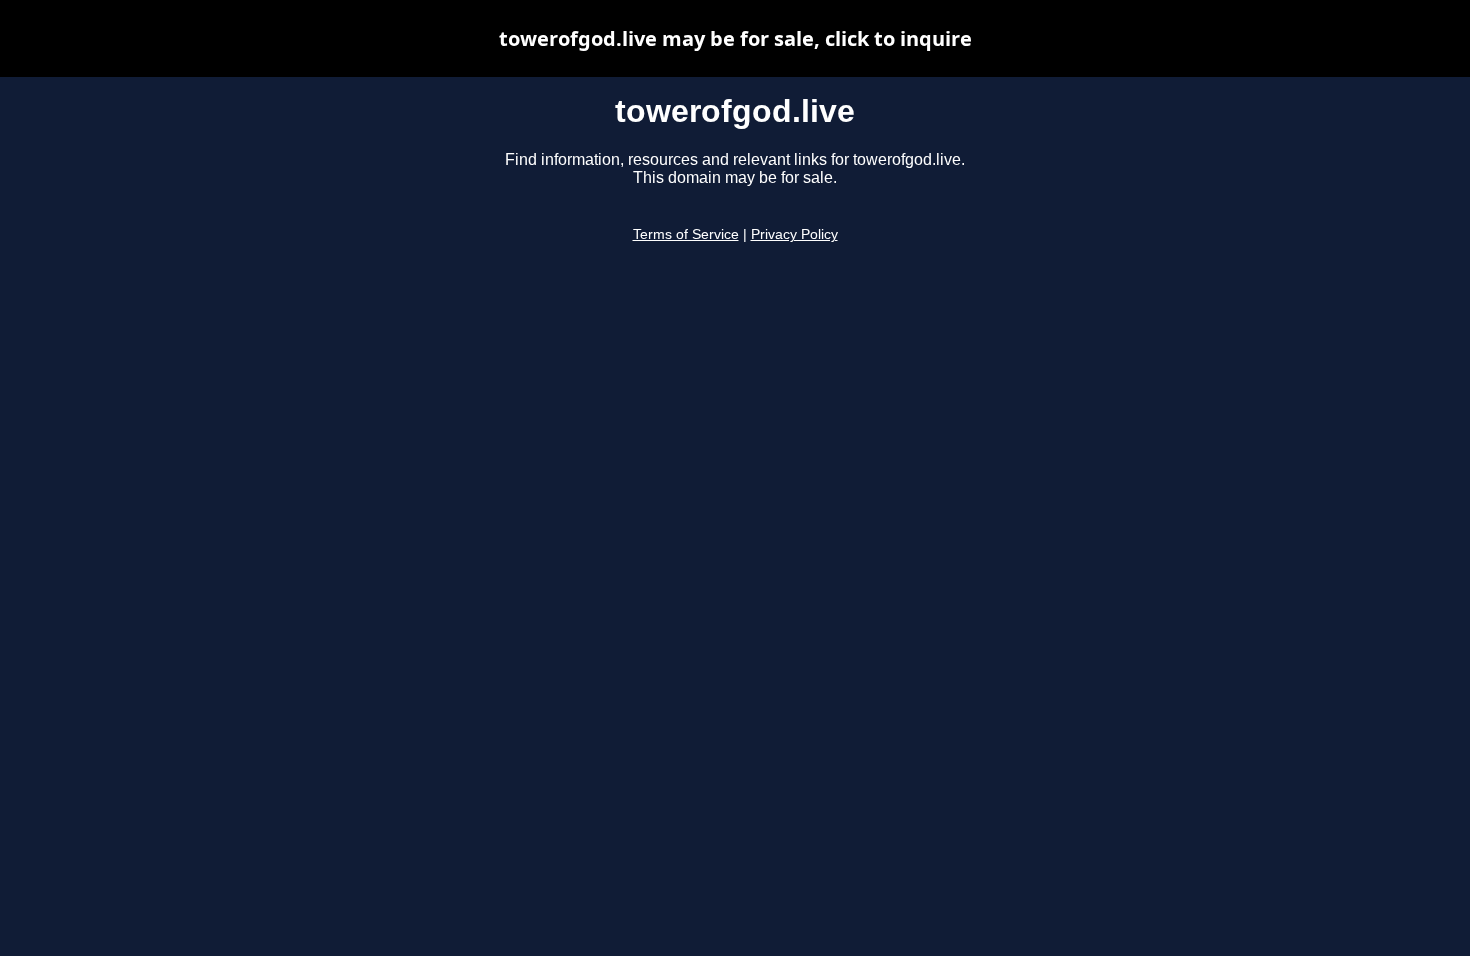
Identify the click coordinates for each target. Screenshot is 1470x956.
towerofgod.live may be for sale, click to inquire (735, 38)
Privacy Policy (794, 234)
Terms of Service (686, 234)
